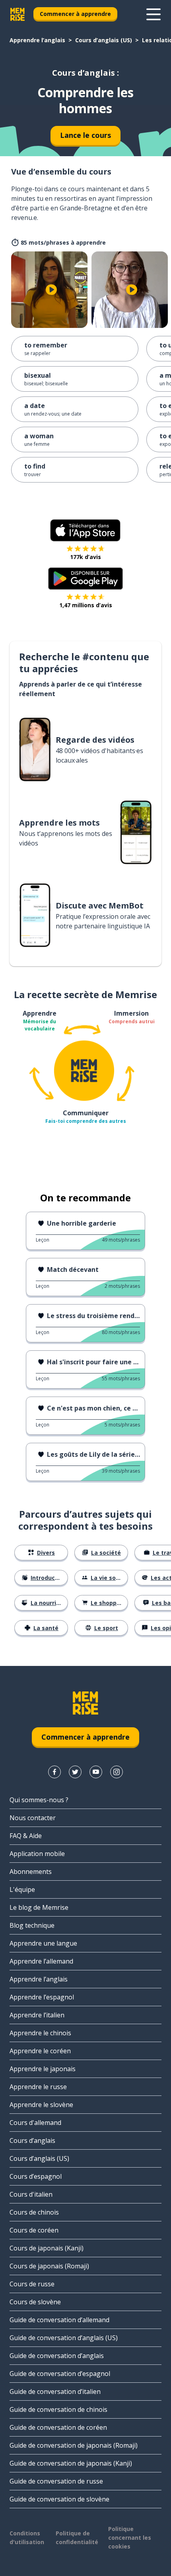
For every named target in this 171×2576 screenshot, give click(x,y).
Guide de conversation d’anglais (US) (64, 2338)
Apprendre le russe (38, 2087)
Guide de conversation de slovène (59, 2499)
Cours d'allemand (35, 2123)
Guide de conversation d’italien (55, 2392)
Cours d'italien (31, 2194)
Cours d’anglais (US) (104, 40)
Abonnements (31, 1872)
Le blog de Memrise (39, 1907)
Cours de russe (32, 2284)
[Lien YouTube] (96, 1772)
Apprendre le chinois (40, 2033)
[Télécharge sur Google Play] (86, 579)
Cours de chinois (34, 2212)
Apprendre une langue (43, 1943)
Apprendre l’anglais (37, 40)
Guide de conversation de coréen (58, 2427)
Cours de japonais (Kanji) (47, 2248)
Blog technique (32, 1925)
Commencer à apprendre (75, 14)
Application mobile (37, 1854)
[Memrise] (17, 14)
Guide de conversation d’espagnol (60, 2374)
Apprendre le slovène (41, 2105)
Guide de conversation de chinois (58, 2409)
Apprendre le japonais (43, 2069)
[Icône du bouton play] (51, 290)
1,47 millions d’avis (86, 605)
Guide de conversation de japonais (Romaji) (74, 2445)
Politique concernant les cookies (130, 2538)
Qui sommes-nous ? (39, 1800)
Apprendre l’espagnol (42, 1997)
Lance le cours (85, 135)
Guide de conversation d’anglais (57, 2356)
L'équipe (22, 1889)
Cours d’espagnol (36, 2176)
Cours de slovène (35, 2302)
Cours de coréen (34, 2230)
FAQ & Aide (26, 1836)
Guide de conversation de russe (56, 2481)
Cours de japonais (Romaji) (49, 2266)
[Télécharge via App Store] (85, 530)
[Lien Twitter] (75, 1772)
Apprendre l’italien (37, 2015)
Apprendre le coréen (40, 2051)
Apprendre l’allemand (41, 1961)
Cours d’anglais (32, 2140)
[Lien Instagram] (117, 1772)
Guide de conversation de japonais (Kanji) (71, 2463)
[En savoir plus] (154, 14)
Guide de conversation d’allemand (59, 2320)
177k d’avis (85, 557)
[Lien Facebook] (54, 1772)
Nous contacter (33, 1818)
